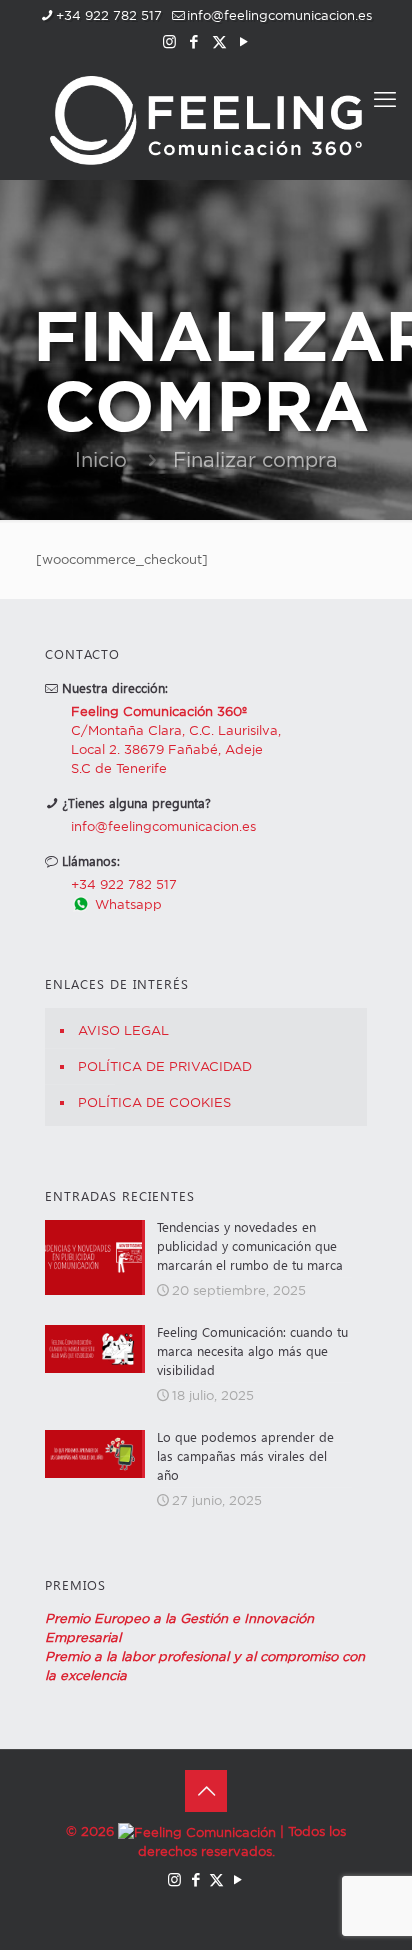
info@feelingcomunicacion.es (279, 15)
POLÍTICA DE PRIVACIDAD (165, 1066)
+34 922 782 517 (109, 15)
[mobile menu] (385, 99)
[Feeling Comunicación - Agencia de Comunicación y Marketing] (206, 119)
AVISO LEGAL (123, 1030)
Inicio (101, 459)
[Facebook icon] (194, 41)
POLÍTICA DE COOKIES (154, 1102)
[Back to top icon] (206, 1791)
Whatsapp (126, 904)
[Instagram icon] (169, 41)
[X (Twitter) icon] (219, 41)
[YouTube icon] (244, 41)
